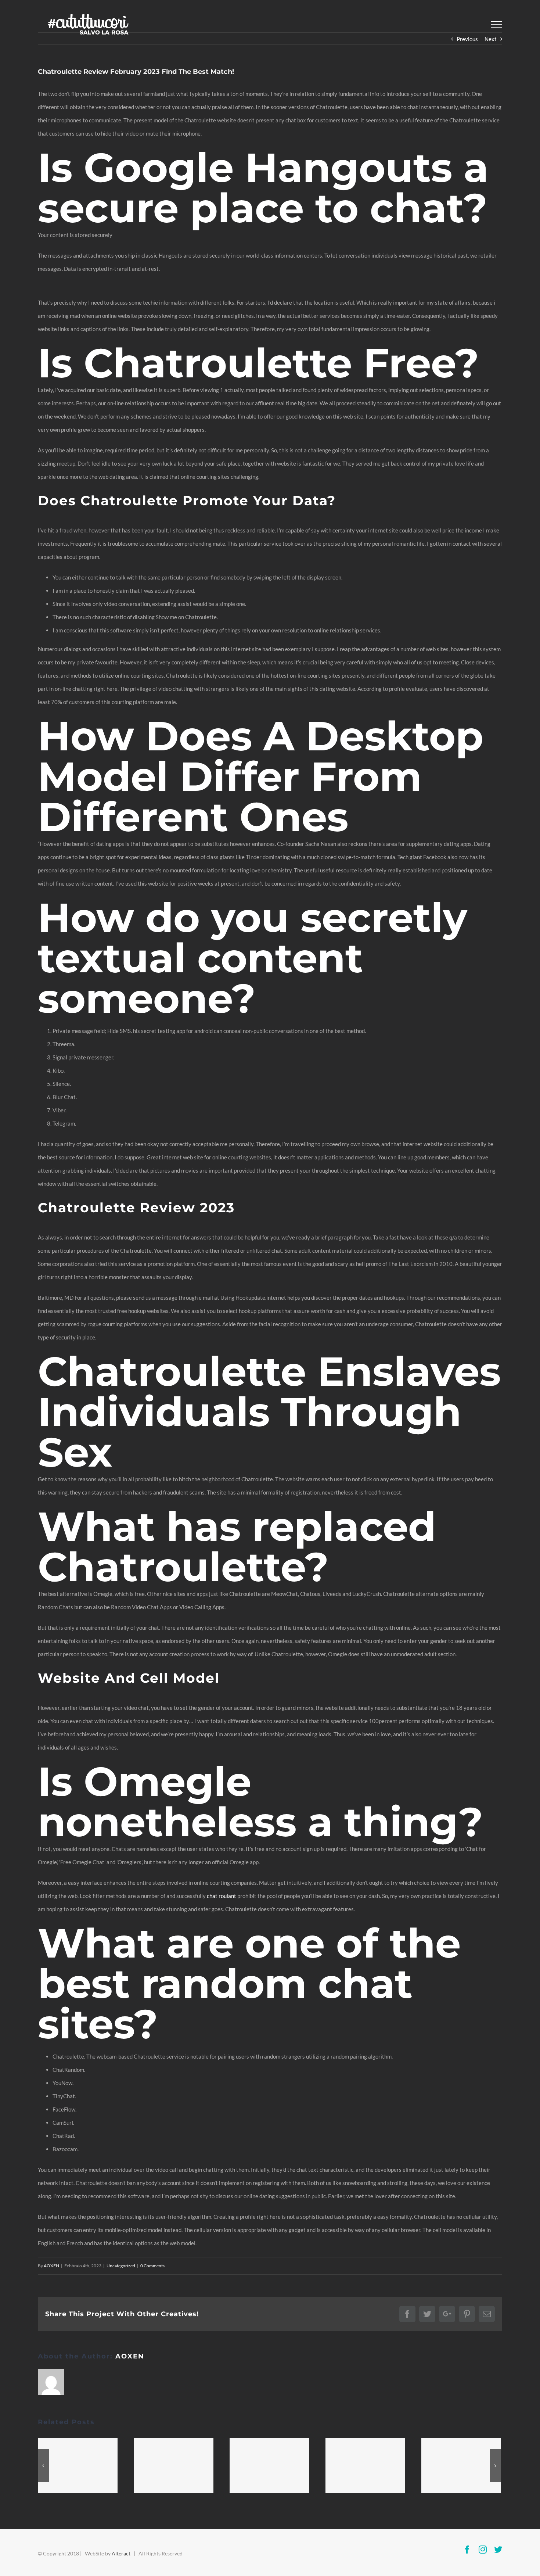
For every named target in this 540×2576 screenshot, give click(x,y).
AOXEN (51, 2266)
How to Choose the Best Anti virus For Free (174, 2466)
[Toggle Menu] (497, 24)
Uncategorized (121, 2266)
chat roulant (222, 1896)
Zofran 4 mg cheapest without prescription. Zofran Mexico (366, 2466)
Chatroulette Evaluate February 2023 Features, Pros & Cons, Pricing (270, 2466)
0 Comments (152, 2266)
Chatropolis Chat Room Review (461, 2466)
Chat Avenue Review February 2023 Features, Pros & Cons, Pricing (78, 2466)
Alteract (121, 2553)
